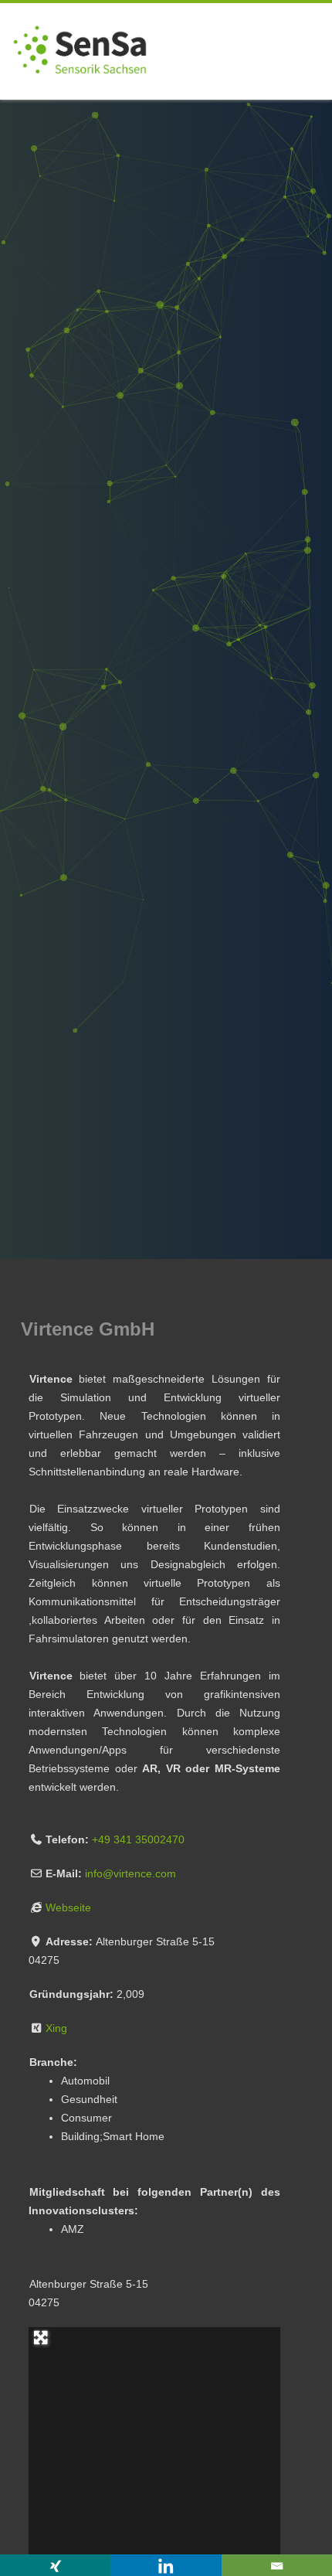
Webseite (68, 1907)
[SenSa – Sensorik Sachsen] (80, 94)
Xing (56, 2028)
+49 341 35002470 (138, 1839)
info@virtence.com (130, 1873)
